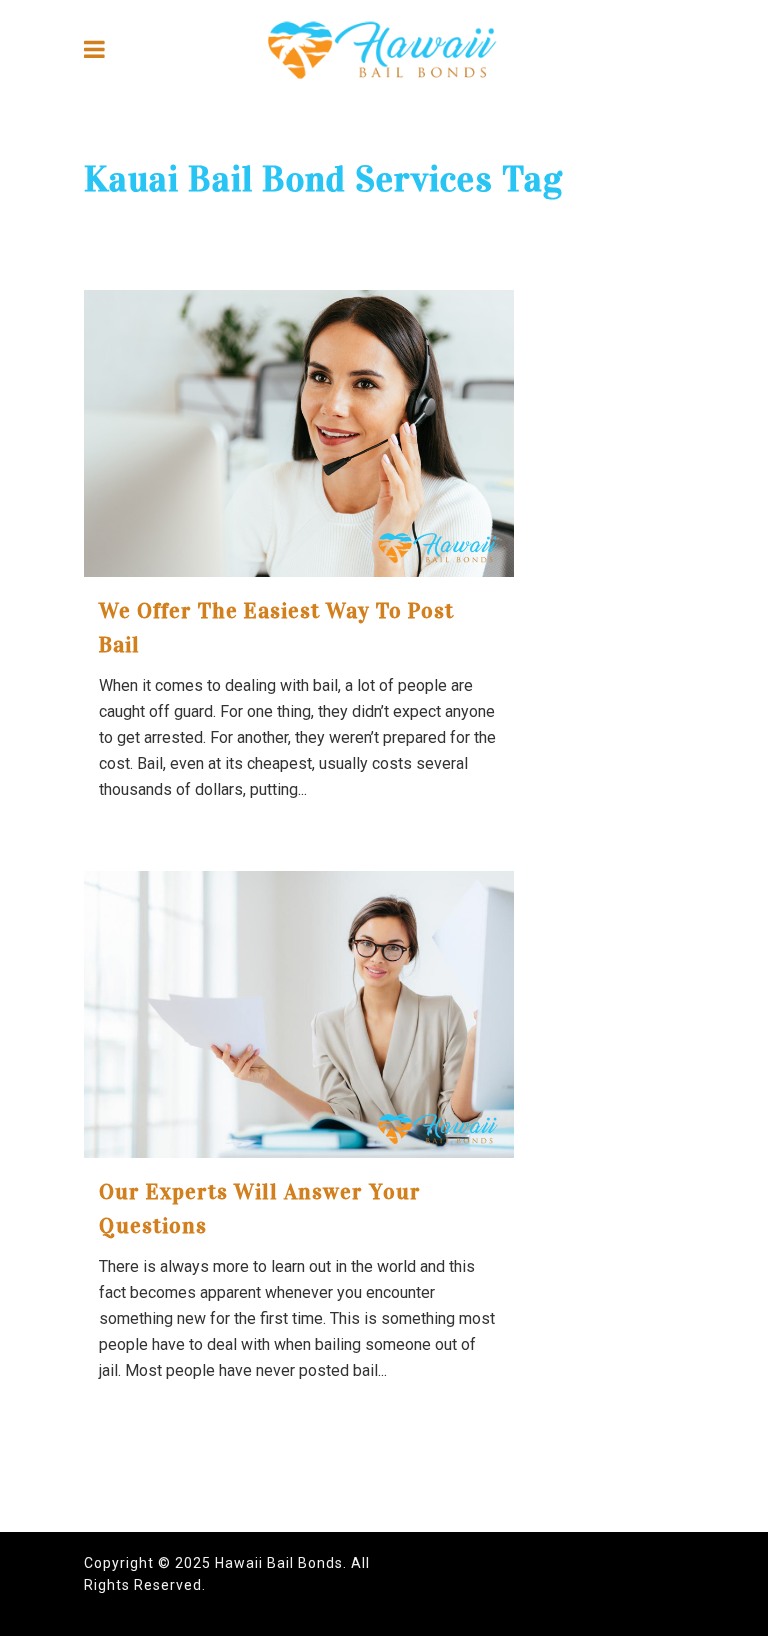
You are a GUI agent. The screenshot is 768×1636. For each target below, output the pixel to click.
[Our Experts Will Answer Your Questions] (299, 1014)
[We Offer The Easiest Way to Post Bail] (299, 433)
